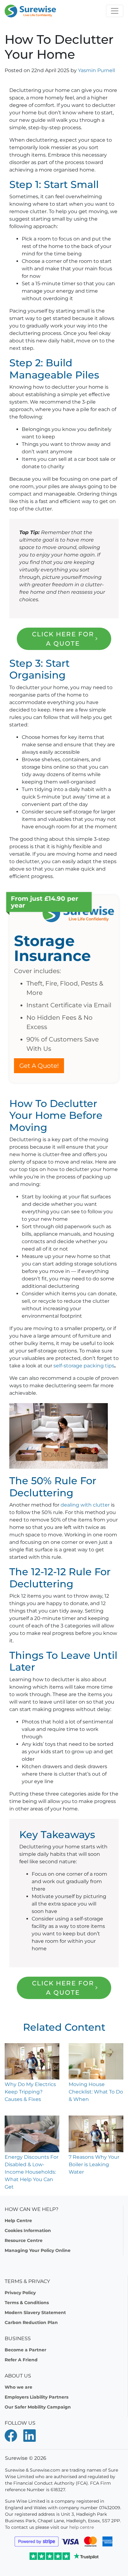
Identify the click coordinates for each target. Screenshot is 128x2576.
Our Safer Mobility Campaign (38, 2407)
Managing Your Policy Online (38, 2250)
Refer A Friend (21, 2360)
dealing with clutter (85, 1505)
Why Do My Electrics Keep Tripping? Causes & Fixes (30, 2092)
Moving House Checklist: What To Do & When (96, 2092)
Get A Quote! (39, 1066)
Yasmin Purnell (96, 70)
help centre (82, 2527)
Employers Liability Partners (37, 2397)
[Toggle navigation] (115, 11)
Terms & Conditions (27, 2303)
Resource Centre (24, 2240)
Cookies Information (28, 2231)
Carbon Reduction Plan (31, 2322)
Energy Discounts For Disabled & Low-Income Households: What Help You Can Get (32, 2172)
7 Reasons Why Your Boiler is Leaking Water (94, 2164)
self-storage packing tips (83, 1366)
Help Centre (18, 2221)
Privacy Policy (20, 2293)
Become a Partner (25, 2350)
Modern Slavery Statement (35, 2313)
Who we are (18, 2387)
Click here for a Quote (63, 639)
